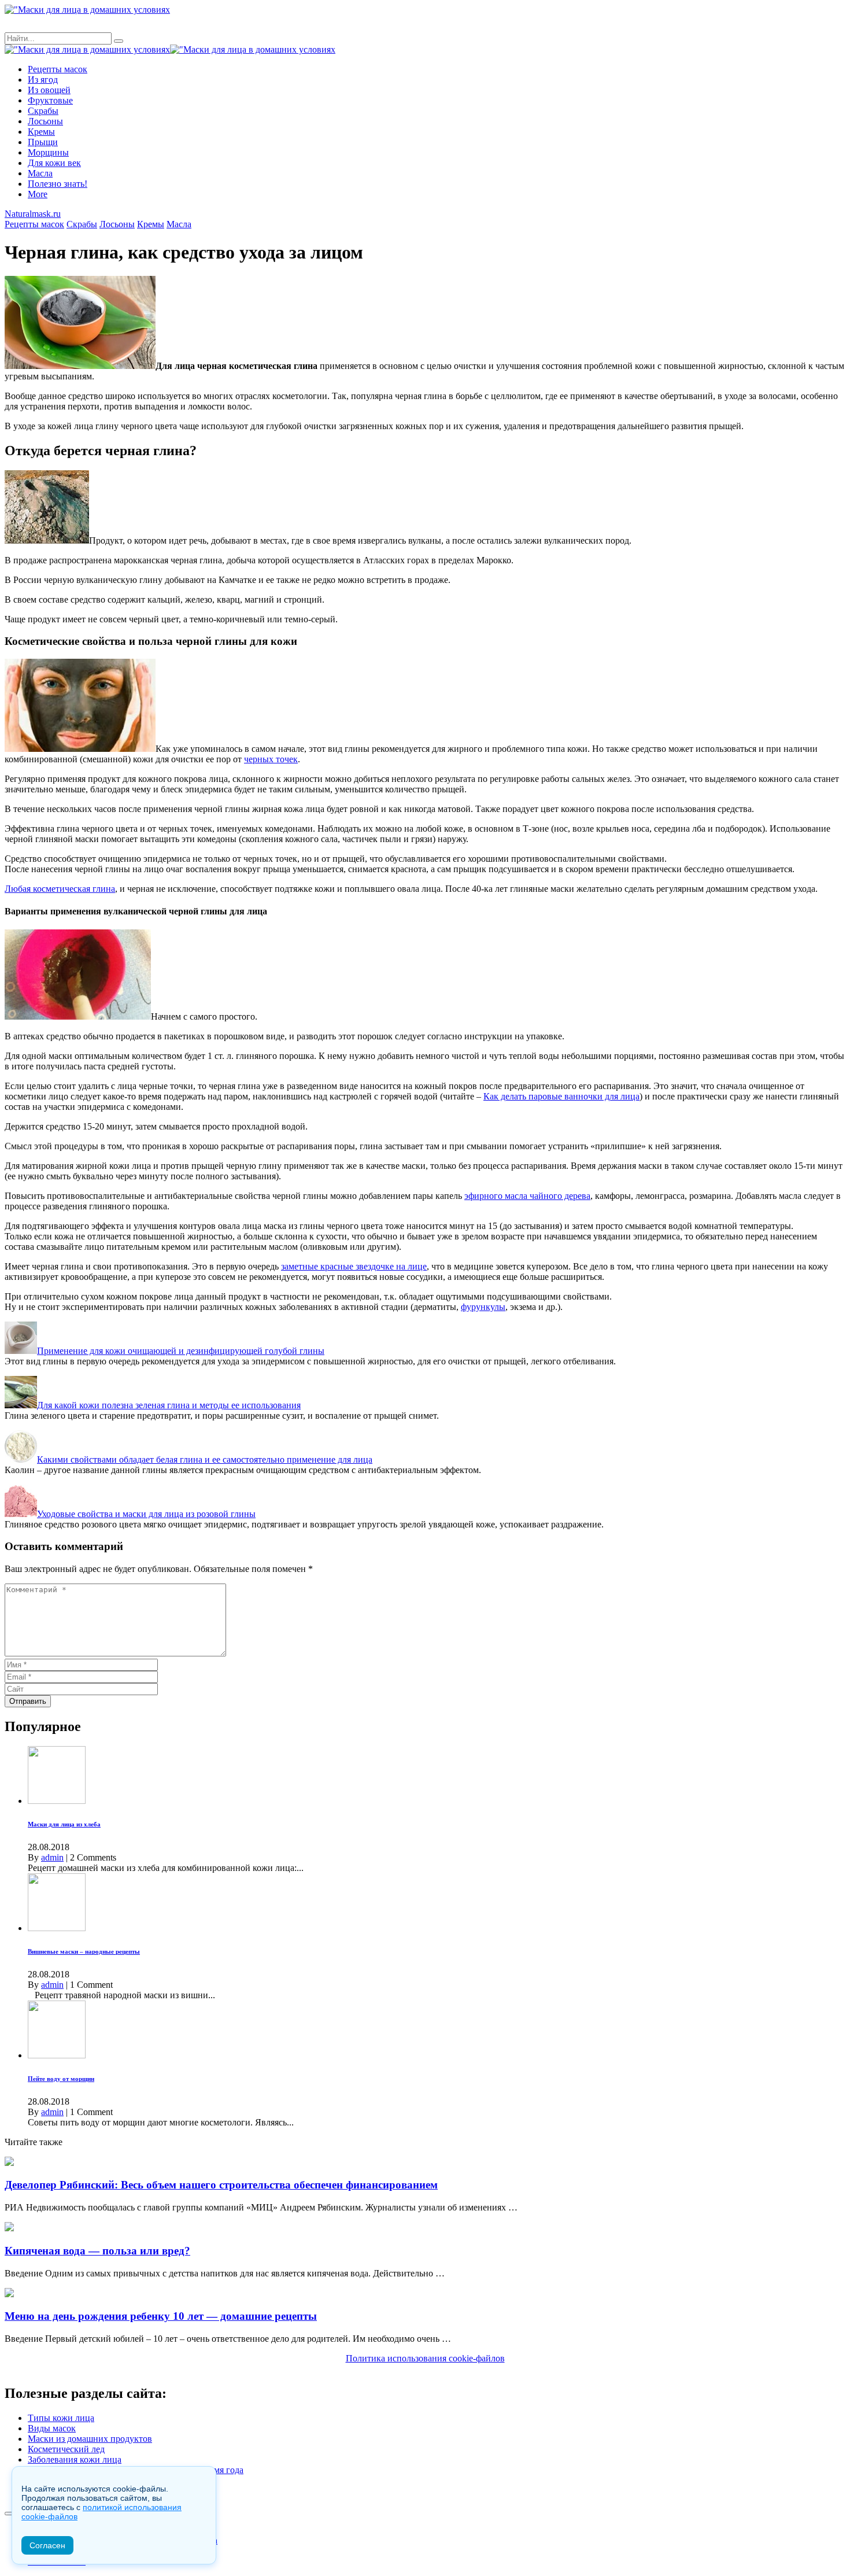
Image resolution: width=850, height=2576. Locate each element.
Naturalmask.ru (33, 214)
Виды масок (52, 2428)
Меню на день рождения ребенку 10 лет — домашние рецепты (161, 2316)
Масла (40, 173)
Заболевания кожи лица (75, 2459)
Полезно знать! (58, 184)
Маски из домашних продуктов (90, 2439)
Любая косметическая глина (60, 889)
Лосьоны (45, 121)
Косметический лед (66, 2449)
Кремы (41, 132)
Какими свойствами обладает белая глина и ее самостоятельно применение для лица (205, 1459)
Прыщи (43, 142)
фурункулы (483, 1307)
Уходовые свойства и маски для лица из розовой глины (146, 1514)
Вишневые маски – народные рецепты (84, 1951)
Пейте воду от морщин (61, 2079)
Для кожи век (54, 163)
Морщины (48, 152)
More (38, 194)
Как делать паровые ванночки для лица (561, 1096)
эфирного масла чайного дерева (527, 1196)
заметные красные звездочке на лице (354, 1266)
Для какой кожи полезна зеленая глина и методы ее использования (169, 1405)
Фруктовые (50, 100)
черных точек (271, 759)
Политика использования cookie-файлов (425, 2358)
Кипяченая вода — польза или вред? (97, 2251)
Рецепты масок (58, 69)
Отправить (28, 1701)
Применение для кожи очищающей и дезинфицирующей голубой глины (181, 1351)
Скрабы (43, 111)
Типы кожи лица (61, 2418)
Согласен (47, 2545)
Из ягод (43, 80)
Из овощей (49, 90)
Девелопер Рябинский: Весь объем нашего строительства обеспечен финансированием (221, 2185)
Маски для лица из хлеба (64, 1824)
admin (52, 1857)
